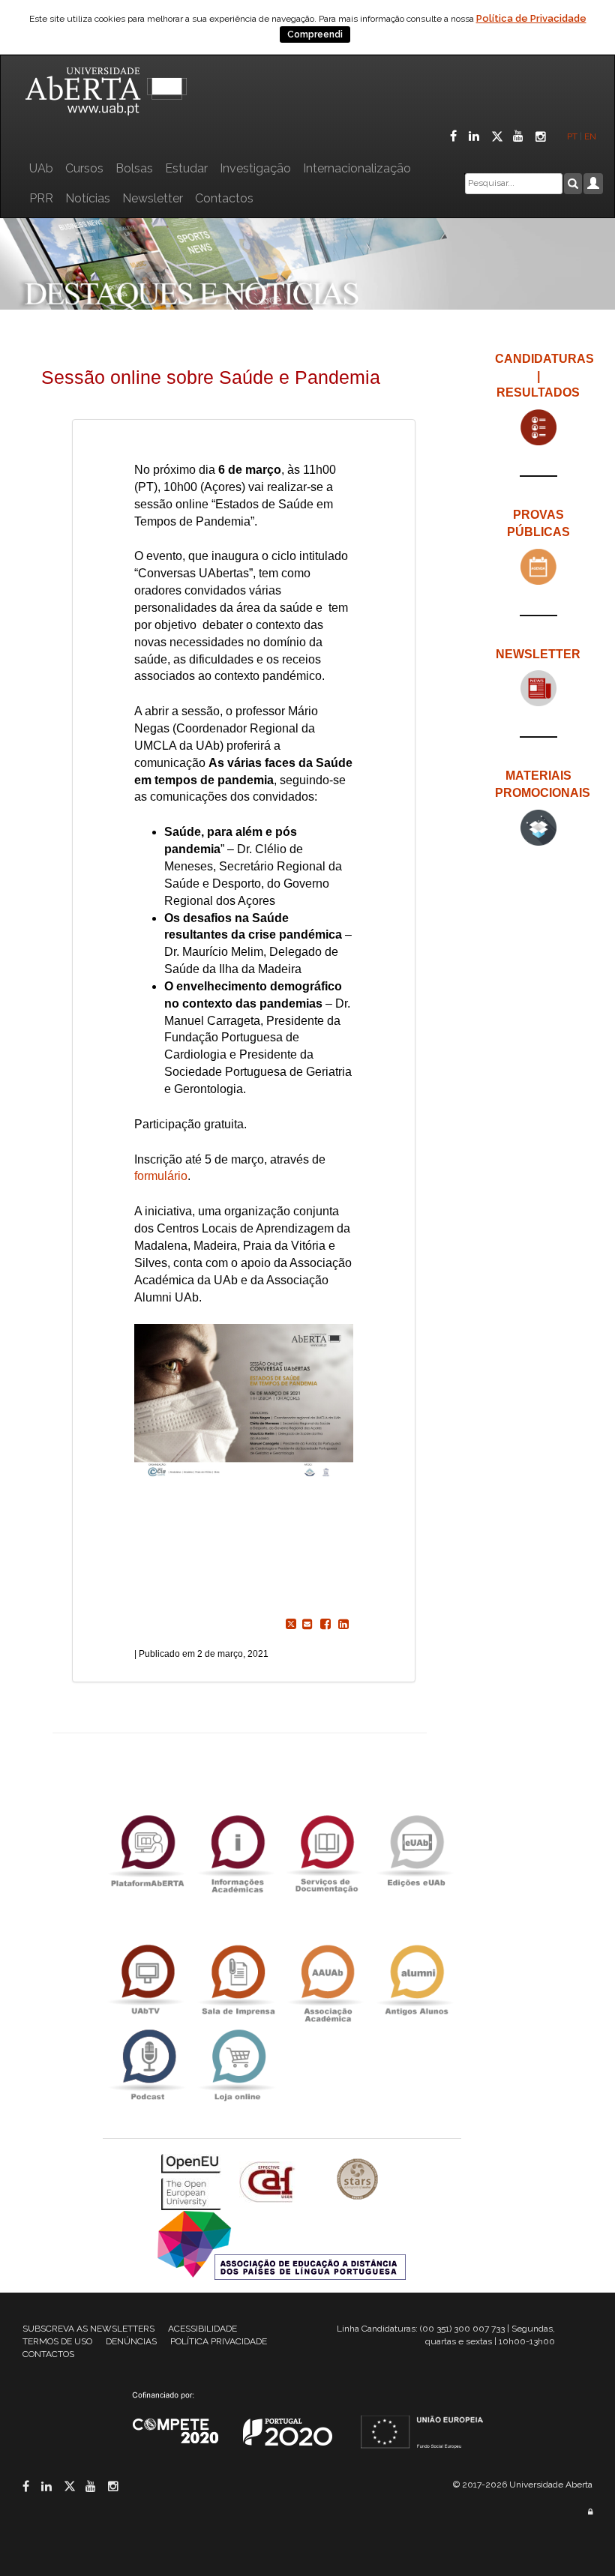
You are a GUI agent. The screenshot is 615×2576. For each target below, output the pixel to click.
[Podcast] (148, 2065)
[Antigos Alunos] (416, 1980)
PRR (41, 198)
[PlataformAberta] (148, 1851)
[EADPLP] (282, 2244)
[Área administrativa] (590, 2512)
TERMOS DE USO (57, 2341)
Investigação (255, 168)
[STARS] (358, 2181)
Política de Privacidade (531, 18)
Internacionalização (357, 168)
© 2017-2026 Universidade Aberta (523, 2485)
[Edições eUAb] (416, 1851)
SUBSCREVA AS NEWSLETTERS (88, 2329)
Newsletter (153, 198)
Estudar (186, 168)
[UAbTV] (148, 1980)
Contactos (224, 198)
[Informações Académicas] (237, 1851)
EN (591, 136)
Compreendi (315, 34)
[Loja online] (237, 2065)
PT (572, 136)
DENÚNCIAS (131, 2341)
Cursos (84, 168)
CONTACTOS (48, 2354)
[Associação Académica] (327, 1980)
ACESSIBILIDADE (202, 2329)
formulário (161, 1176)
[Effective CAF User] (269, 2181)
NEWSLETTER (538, 654)
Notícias (88, 198)
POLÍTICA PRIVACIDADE (219, 2341)
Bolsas (134, 168)
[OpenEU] (193, 2181)
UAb (41, 168)
